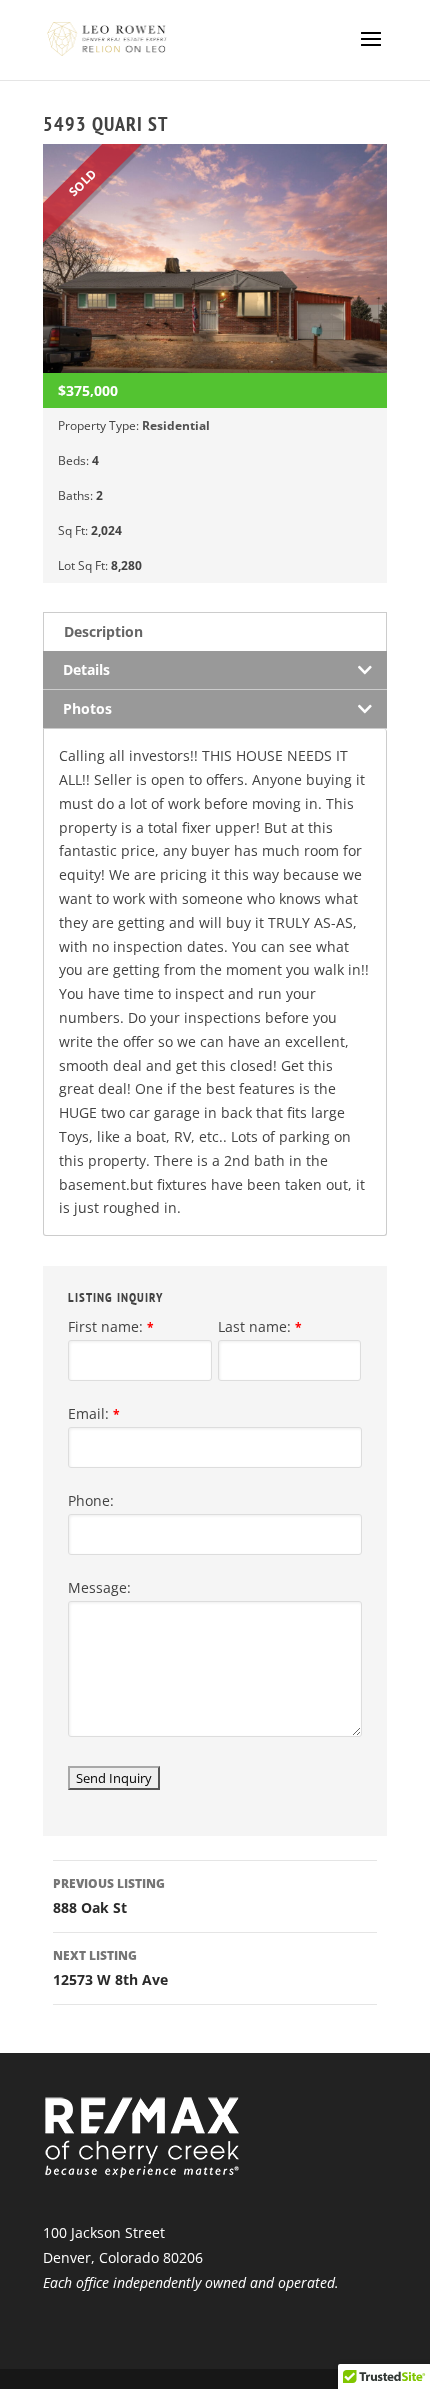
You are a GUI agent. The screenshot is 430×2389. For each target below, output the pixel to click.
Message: (99, 1587)
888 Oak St (109, 1896)
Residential (176, 425)
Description (103, 631)
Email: (94, 1413)
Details (86, 669)
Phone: (91, 1500)
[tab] (215, 631)
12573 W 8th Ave (110, 1968)
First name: (111, 1326)
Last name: (260, 1326)
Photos (87, 708)
